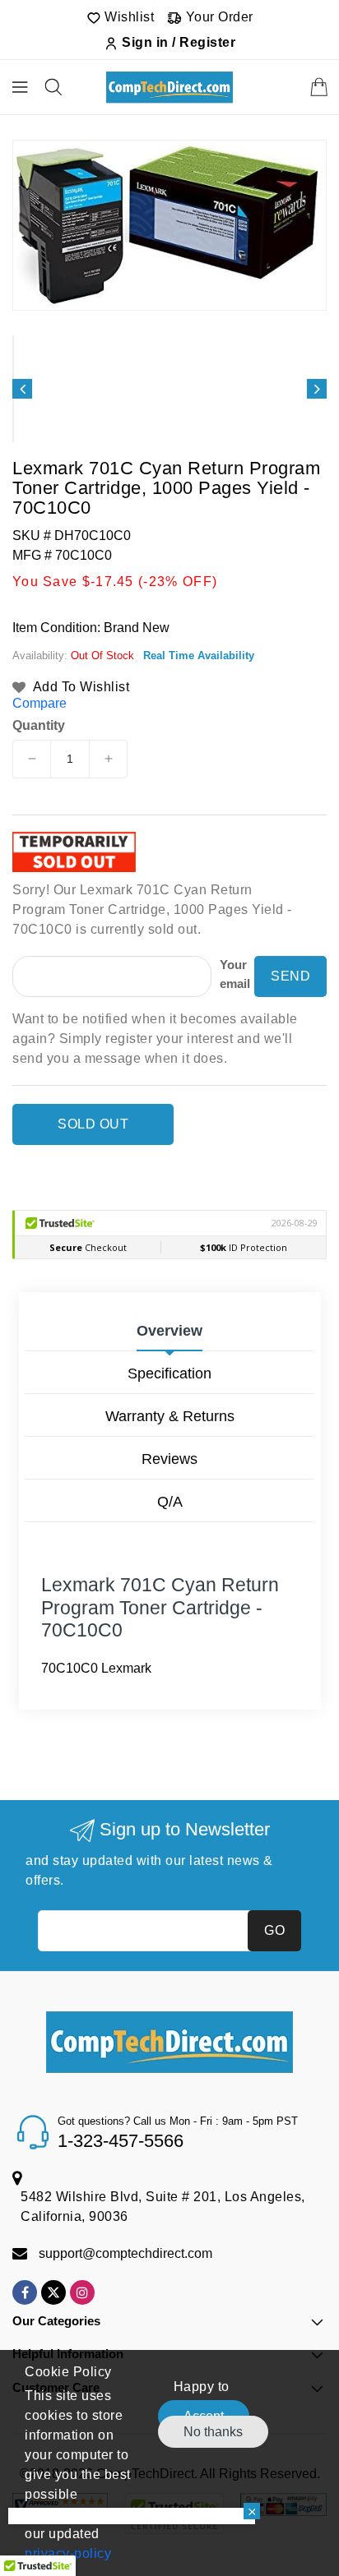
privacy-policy (68, 2553)
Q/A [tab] (170, 1502)
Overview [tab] (169, 1331)
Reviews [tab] (169, 1459)
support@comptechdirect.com (125, 2253)
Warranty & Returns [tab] (170, 1416)
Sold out (93, 1124)
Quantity (39, 726)
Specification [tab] (169, 1373)
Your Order (218, 17)
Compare (39, 703)
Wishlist (128, 17)
